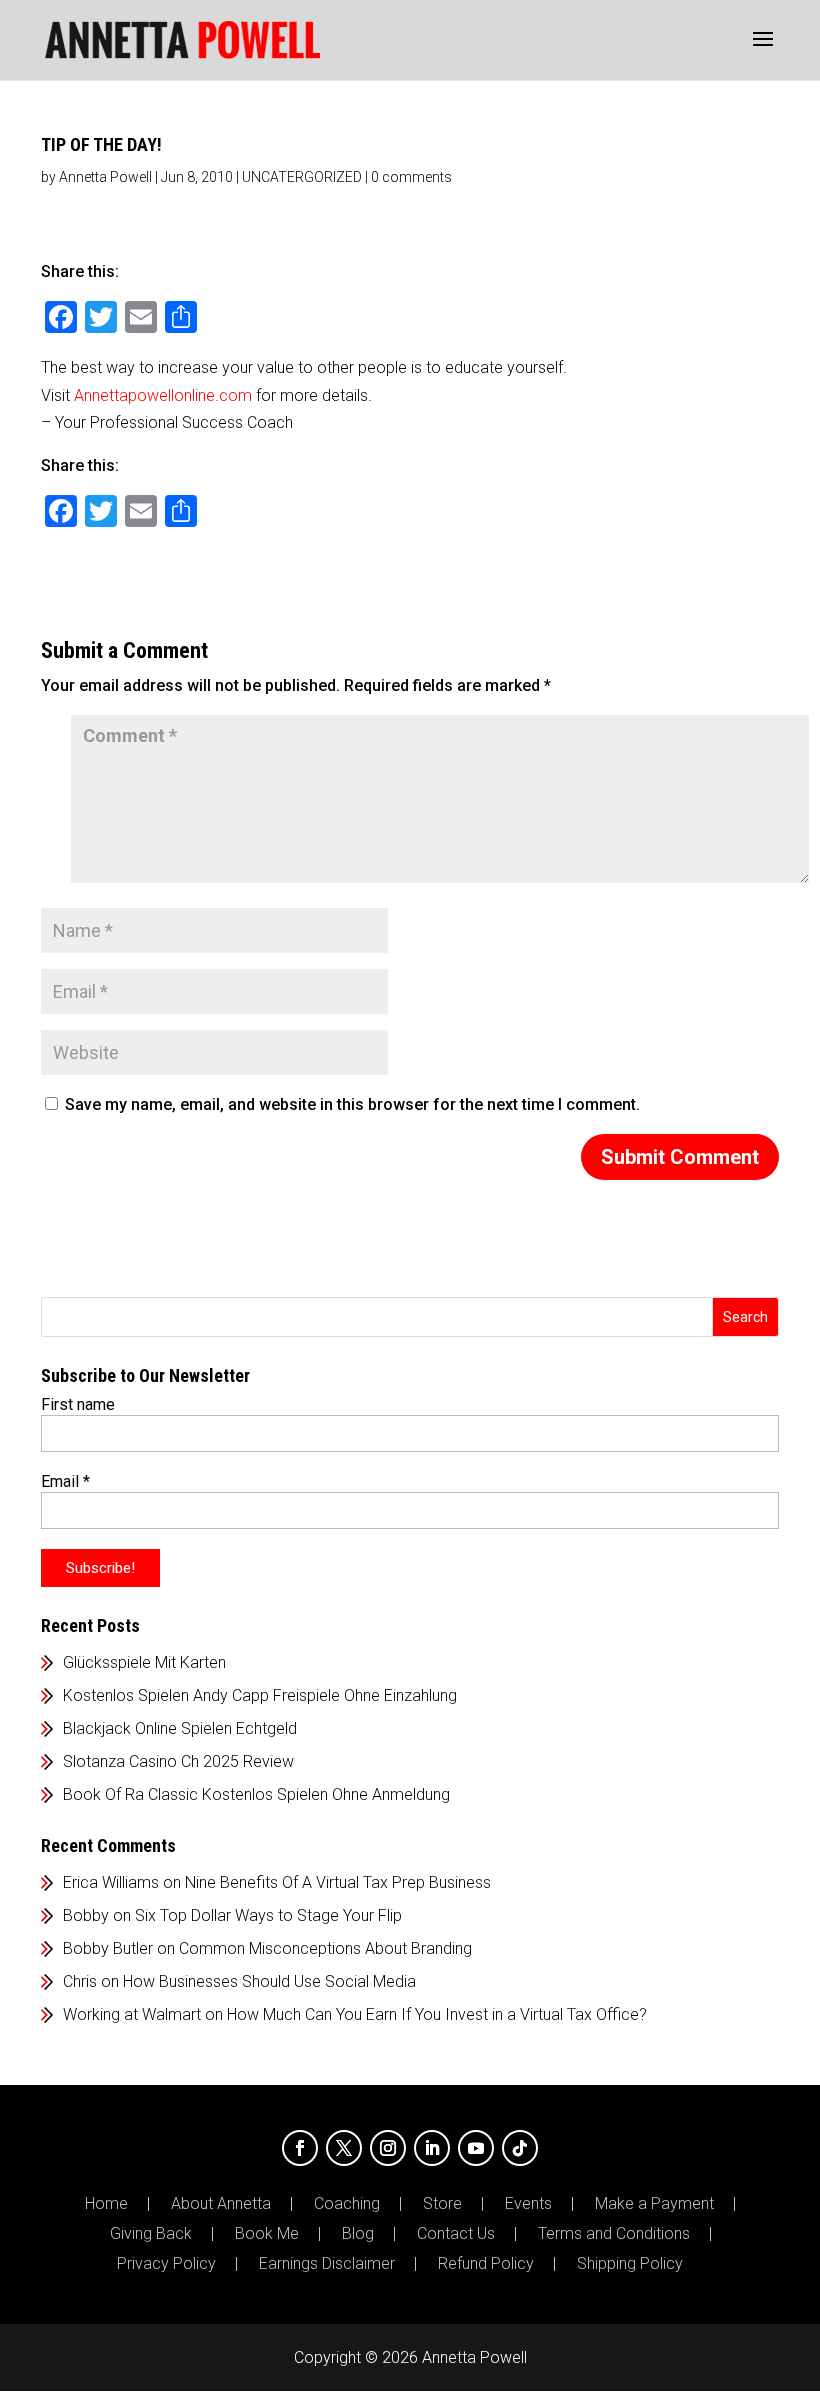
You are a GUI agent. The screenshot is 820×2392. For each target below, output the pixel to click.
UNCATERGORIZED (302, 177)
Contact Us (456, 2234)
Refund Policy (486, 2264)
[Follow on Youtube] (476, 2148)
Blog (358, 2234)
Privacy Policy (166, 2264)
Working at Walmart (132, 2014)
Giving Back (151, 2234)
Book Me (267, 2234)
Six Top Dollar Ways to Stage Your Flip (268, 1915)
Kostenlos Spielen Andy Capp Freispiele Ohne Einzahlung (260, 1695)
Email (65, 1481)
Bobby (86, 1915)
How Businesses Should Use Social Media (269, 1981)
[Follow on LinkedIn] (432, 2148)
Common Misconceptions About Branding (325, 1948)
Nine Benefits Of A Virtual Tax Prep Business (338, 1882)
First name (78, 1404)
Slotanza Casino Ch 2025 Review (178, 1761)
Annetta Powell (105, 177)
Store (442, 2204)
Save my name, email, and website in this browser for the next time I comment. (352, 1104)
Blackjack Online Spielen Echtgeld (180, 1728)
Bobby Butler (108, 1948)
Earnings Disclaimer (327, 2264)
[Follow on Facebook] (300, 2148)
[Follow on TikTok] (520, 2148)
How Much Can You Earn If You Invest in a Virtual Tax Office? (437, 2014)
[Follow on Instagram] (388, 2148)
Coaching (347, 2204)
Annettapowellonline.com (163, 395)
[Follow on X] (344, 2148)
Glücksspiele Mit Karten (144, 1662)
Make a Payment (654, 2204)
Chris (80, 1981)
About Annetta (221, 2204)
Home (106, 2204)
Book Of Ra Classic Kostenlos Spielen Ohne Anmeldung (256, 1794)
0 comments (411, 177)
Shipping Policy (630, 2264)
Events (528, 2204)
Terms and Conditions (614, 2234)
